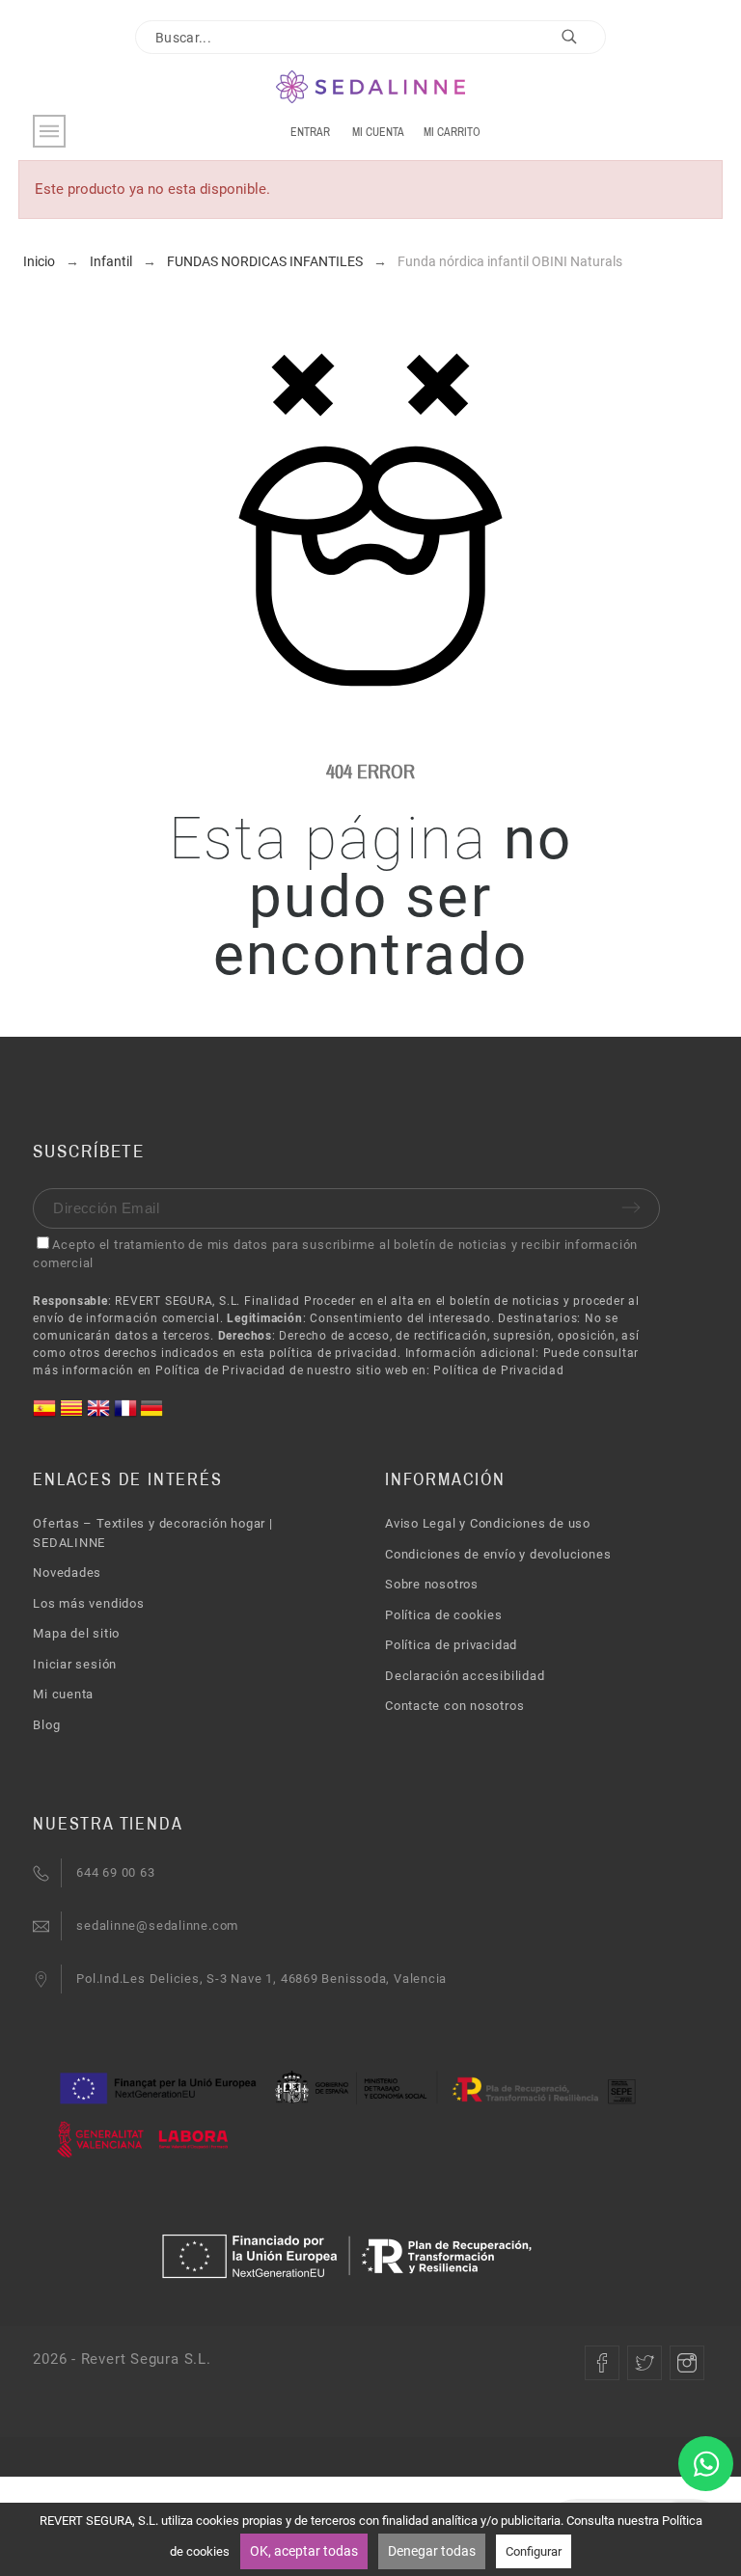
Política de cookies (444, 1615)
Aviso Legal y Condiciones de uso (488, 1523)
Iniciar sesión (75, 1664)
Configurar (534, 2551)
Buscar (582, 41)
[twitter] (645, 2363)
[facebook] (602, 2363)
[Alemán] (151, 1415)
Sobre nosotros (432, 1584)
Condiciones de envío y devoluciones (498, 1554)
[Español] (46, 1415)
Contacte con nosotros (454, 1706)
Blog (46, 1725)
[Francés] (127, 1415)
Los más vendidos (88, 1603)
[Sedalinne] (371, 88)
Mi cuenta (63, 1694)
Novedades (67, 1573)
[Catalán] (73, 1415)
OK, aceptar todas (304, 2551)
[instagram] (687, 2363)
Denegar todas (432, 2551)
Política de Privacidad (498, 1370)
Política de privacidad (451, 1645)
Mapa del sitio (76, 1633)
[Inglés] (100, 1415)
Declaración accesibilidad (465, 1676)
